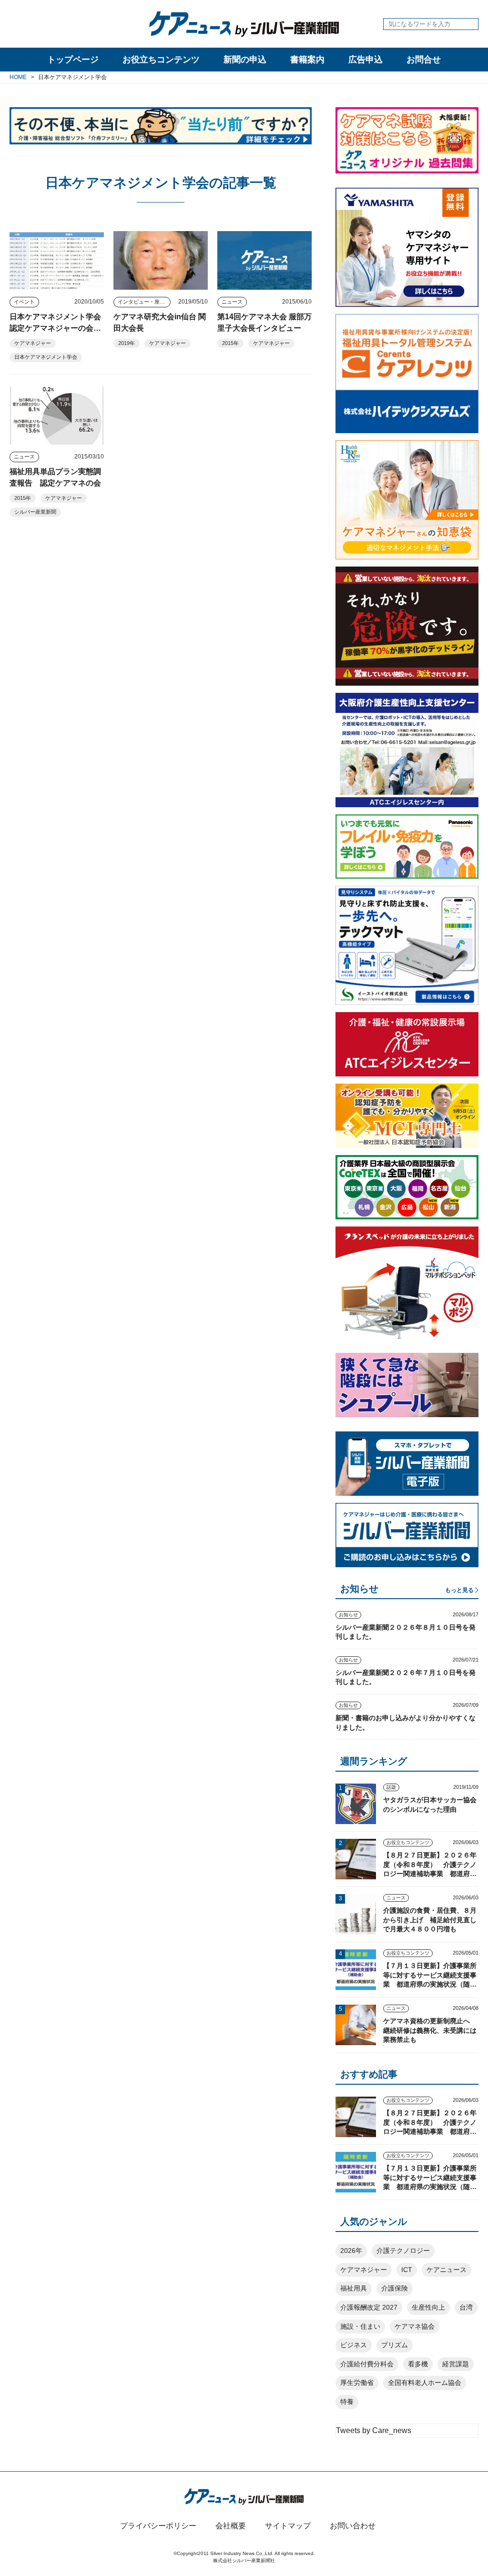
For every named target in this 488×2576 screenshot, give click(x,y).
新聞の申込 (245, 60)
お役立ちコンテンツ (161, 60)
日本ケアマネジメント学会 (46, 357)
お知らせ (348, 1615)
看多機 (418, 2364)
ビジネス (354, 2345)
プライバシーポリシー (158, 2526)
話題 (391, 1787)
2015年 (230, 343)
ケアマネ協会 (415, 2326)
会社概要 (231, 2526)
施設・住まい (360, 2326)
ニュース (232, 302)
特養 (347, 2402)
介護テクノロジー (403, 2251)
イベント (24, 302)
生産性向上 (428, 2307)
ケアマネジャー (33, 343)
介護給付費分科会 (367, 2364)
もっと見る (459, 1590)
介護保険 (395, 2288)
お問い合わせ (353, 2526)
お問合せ (424, 60)
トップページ (73, 60)
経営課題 (456, 2364)
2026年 (351, 2251)
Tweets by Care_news (374, 2430)
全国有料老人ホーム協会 (425, 2383)
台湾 (466, 2307)
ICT (407, 2270)
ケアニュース (447, 2270)
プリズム (395, 2345)
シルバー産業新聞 (35, 512)
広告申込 (366, 60)
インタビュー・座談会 (144, 302)
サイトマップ (288, 2526)
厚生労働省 (357, 2383)
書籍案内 (307, 60)
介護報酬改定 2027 (369, 2307)
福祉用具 (354, 2288)
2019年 (127, 343)
